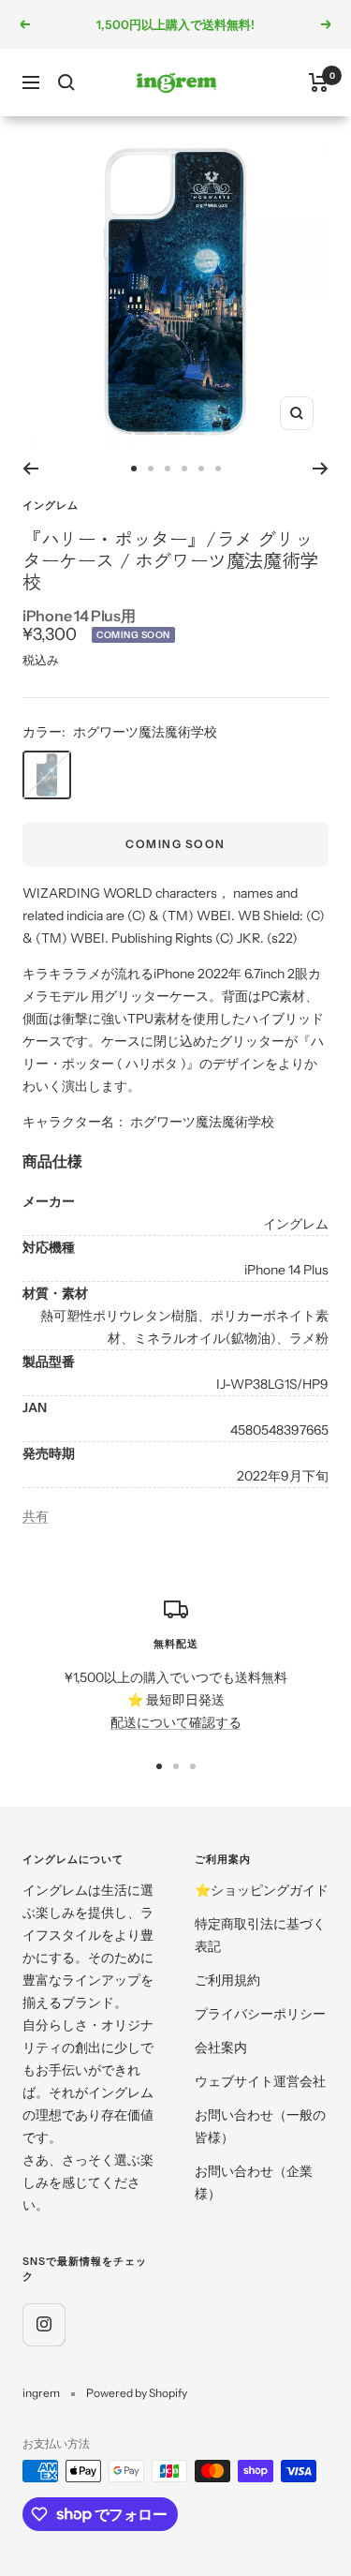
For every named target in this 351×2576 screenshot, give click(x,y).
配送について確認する (176, 1722)
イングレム (51, 505)
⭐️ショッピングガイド (262, 1890)
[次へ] (321, 469)
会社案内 (221, 2047)
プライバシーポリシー (260, 2014)
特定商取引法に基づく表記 (260, 1935)
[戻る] (30, 469)
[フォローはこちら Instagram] (44, 2324)
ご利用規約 (227, 1980)
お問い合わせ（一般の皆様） (260, 2126)
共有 (36, 1516)
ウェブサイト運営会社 (260, 2081)
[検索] (66, 82)
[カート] (319, 82)
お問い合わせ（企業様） (254, 2182)
